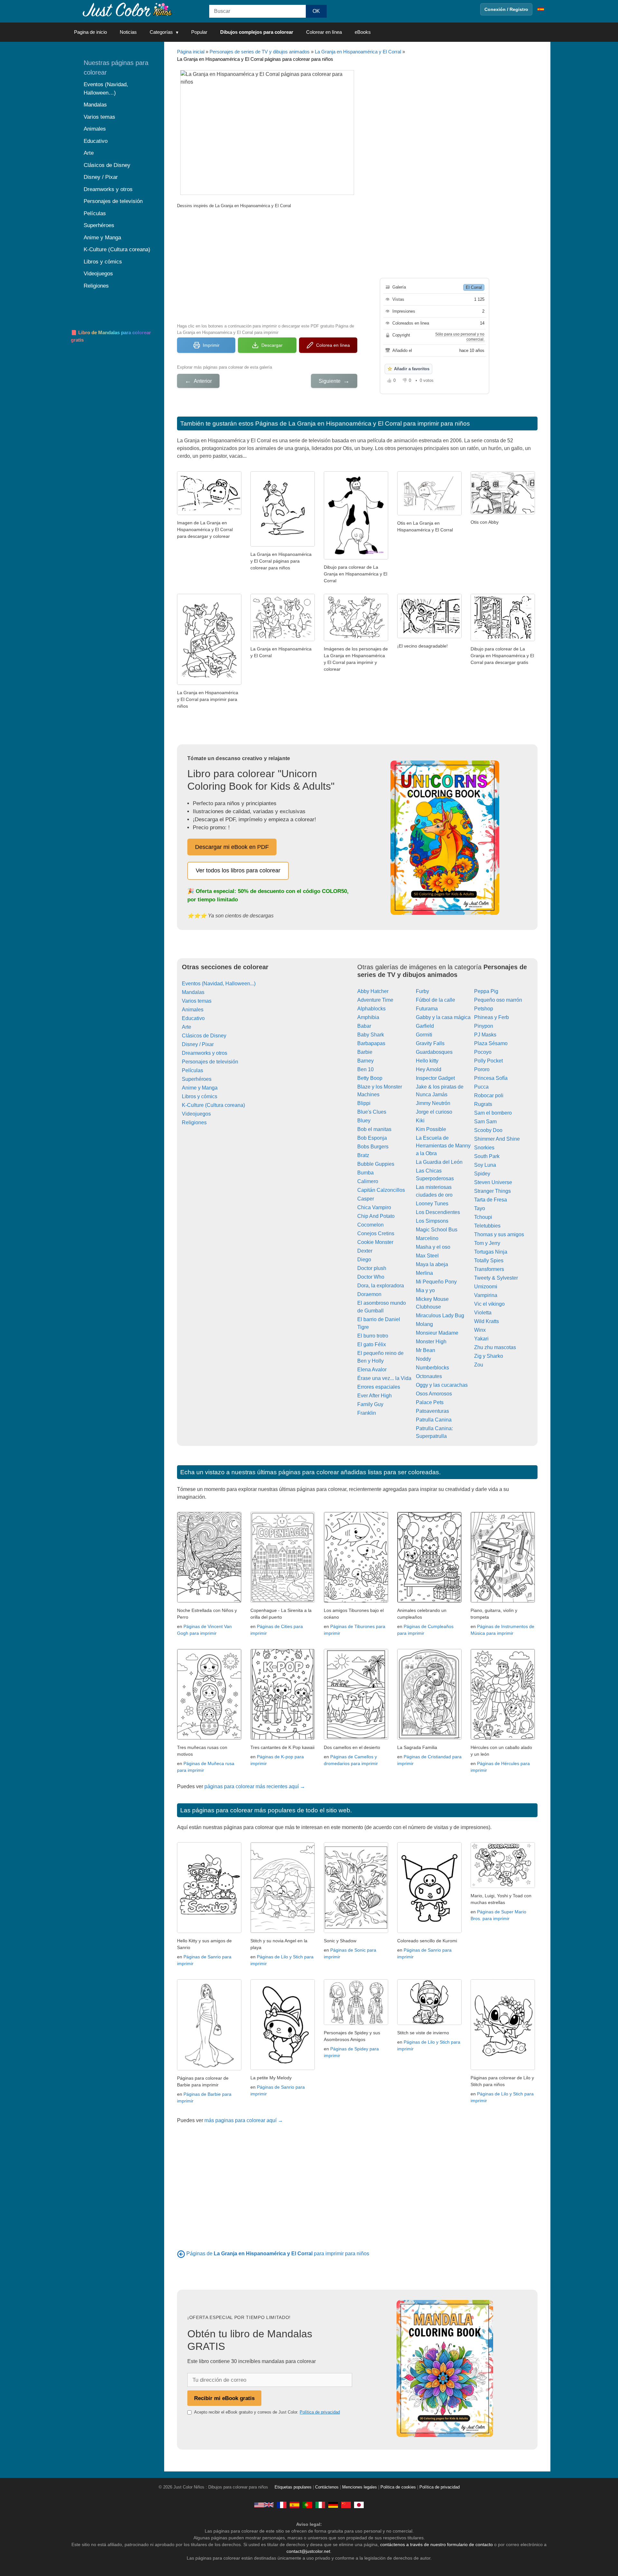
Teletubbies (487, 1226)
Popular (199, 32)
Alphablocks (371, 1009)
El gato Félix (372, 1344)
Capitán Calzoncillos (381, 1190)
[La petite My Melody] (283, 2068)
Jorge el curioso (434, 1112)
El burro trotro (373, 1336)
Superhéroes (197, 1079)
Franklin (367, 1413)
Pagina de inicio (90, 32)
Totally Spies (489, 1260)
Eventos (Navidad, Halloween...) (219, 984)
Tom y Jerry (487, 1243)
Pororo (482, 1069)
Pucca (481, 1087)
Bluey (364, 1121)
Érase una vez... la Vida (384, 1378)
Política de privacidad (320, 2412)
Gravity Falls (430, 1043)
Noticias (128, 32)
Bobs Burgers (373, 1147)
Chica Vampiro (374, 1207)
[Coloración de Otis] (283, 545)
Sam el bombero (493, 1113)
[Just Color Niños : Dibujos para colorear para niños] (127, 9)
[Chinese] (346, 2505)
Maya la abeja (432, 1264)
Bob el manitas (374, 1129)
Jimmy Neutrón (433, 1103)
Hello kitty (427, 1061)
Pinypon (484, 1026)
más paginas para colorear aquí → (244, 2120)
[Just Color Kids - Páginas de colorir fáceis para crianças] (307, 2505)
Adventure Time (375, 1000)
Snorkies (484, 1148)
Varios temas (197, 1001)
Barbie (365, 1052)
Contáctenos (327, 2487)
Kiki (420, 1121)
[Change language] (541, 9)
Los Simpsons (432, 1221)
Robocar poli (489, 1095)
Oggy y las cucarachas (442, 1385)
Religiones (194, 1122)
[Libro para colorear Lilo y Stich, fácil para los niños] (503, 2068)
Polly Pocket (488, 1061)
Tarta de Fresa (491, 1200)
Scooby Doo (488, 1130)
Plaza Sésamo (491, 1043)
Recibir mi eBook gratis (224, 2398)
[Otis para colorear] (209, 513)
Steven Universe (493, 1182)
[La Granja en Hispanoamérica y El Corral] (283, 639)
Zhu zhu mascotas (495, 1347)
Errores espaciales (379, 1387)
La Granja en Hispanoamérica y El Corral (358, 52)
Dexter (365, 1251)
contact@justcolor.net (308, 2551)
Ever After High (375, 1396)
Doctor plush (372, 1268)
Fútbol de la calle (435, 1000)
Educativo (193, 1018)
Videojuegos (196, 1114)
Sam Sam (485, 1122)
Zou (479, 1365)
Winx (480, 1330)
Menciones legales (360, 2487)
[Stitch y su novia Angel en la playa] (283, 1931)
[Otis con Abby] (503, 513)
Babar (364, 1026)
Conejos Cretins (376, 1233)
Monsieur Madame (437, 1333)
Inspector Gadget (435, 1078)
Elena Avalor (372, 1370)
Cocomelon (370, 1225)
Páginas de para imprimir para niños (278, 2254)
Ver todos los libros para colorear (238, 870)
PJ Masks (485, 1035)
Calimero (368, 1181)
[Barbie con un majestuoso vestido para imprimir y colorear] (209, 2069)
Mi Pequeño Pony (436, 1282)
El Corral (474, 287)
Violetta (483, 1313)
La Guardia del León (439, 1162)
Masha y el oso (433, 1247)
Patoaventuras (432, 1411)
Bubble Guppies (376, 1164)
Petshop (484, 1009)
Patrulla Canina (434, 1420)
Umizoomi (486, 1287)
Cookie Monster (375, 1242)
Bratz (363, 1155)
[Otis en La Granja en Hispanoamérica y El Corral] (429, 514)
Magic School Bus (437, 1230)
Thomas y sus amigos (499, 1234)
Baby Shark (371, 1035)
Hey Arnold (429, 1069)
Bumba (365, 1173)
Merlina (424, 1273)
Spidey (482, 1174)
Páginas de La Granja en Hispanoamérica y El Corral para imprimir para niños (363, 423)
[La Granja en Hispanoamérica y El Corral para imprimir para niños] (209, 683)
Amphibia (368, 1017)
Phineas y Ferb (492, 1017)
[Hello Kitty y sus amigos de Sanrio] (209, 1931)
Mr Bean (426, 1350)
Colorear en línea (324, 32)
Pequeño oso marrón (498, 1000)
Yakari (481, 1339)
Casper (366, 1199)
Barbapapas (371, 1043)
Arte (187, 1027)
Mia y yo (425, 1290)
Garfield (425, 1026)
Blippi (364, 1103)
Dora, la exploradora (381, 1286)
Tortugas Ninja (491, 1252)
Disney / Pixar (198, 1044)
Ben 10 (365, 1069)
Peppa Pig (486, 991)
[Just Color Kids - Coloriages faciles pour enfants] (282, 2505)
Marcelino (427, 1238)
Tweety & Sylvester (496, 1278)
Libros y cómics (200, 1096)
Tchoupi (483, 1217)
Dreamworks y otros (205, 1053)
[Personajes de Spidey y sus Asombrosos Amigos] (356, 2023)
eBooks (363, 32)
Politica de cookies (398, 2487)
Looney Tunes (432, 1204)
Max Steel (427, 1256)
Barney (365, 1061)
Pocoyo (483, 1052)
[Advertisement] (267, 265)
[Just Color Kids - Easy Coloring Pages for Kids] (264, 2505)
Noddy (423, 1359)
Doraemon (369, 1294)
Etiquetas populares (293, 2487)
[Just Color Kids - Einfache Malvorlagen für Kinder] (333, 2505)
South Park (487, 1156)
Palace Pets (430, 1402)
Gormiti (424, 1035)
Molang (424, 1324)
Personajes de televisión (210, 1062)
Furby (422, 991)
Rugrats (483, 1104)
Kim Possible (431, 1129)
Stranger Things (492, 1191)
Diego (364, 1260)
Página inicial (191, 52)
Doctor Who (371, 1277)
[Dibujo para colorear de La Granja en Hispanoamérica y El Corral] (356, 558)
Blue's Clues (372, 1112)
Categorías (161, 32)
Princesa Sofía (491, 1078)
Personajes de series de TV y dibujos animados (260, 52)
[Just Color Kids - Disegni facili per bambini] (320, 2505)
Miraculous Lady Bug (440, 1316)
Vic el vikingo (489, 1304)
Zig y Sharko (489, 1356)
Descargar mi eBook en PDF (232, 847)
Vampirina (486, 1295)
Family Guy (370, 1404)
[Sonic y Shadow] (356, 1931)
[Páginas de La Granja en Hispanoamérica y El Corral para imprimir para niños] (181, 2254)
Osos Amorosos (434, 1394)
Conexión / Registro (506, 9)
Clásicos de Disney (204, 1036)
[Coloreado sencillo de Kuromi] (429, 1931)
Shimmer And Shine (497, 1139)
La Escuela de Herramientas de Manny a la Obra (443, 1146)
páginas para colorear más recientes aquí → (255, 1786)
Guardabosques (434, 1052)
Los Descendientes (438, 1212)
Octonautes (429, 1376)
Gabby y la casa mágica (443, 1017)
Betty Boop (370, 1078)
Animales (193, 1010)
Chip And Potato (376, 1216)
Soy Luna (485, 1165)
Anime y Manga (200, 1088)
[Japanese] (359, 2505)
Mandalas (193, 992)
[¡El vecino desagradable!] (429, 636)
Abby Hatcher (373, 991)
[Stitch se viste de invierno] (429, 2023)
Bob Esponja (372, 1138)
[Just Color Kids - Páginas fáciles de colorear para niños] (295, 2505)
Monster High (431, 1342)
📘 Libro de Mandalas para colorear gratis (111, 336)
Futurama (427, 1009)
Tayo (480, 1208)
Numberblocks (432, 1368)
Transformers (489, 1269)
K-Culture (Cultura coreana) (213, 1105)
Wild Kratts (487, 1321)
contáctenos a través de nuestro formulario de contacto (436, 2544)
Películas (192, 1070)
